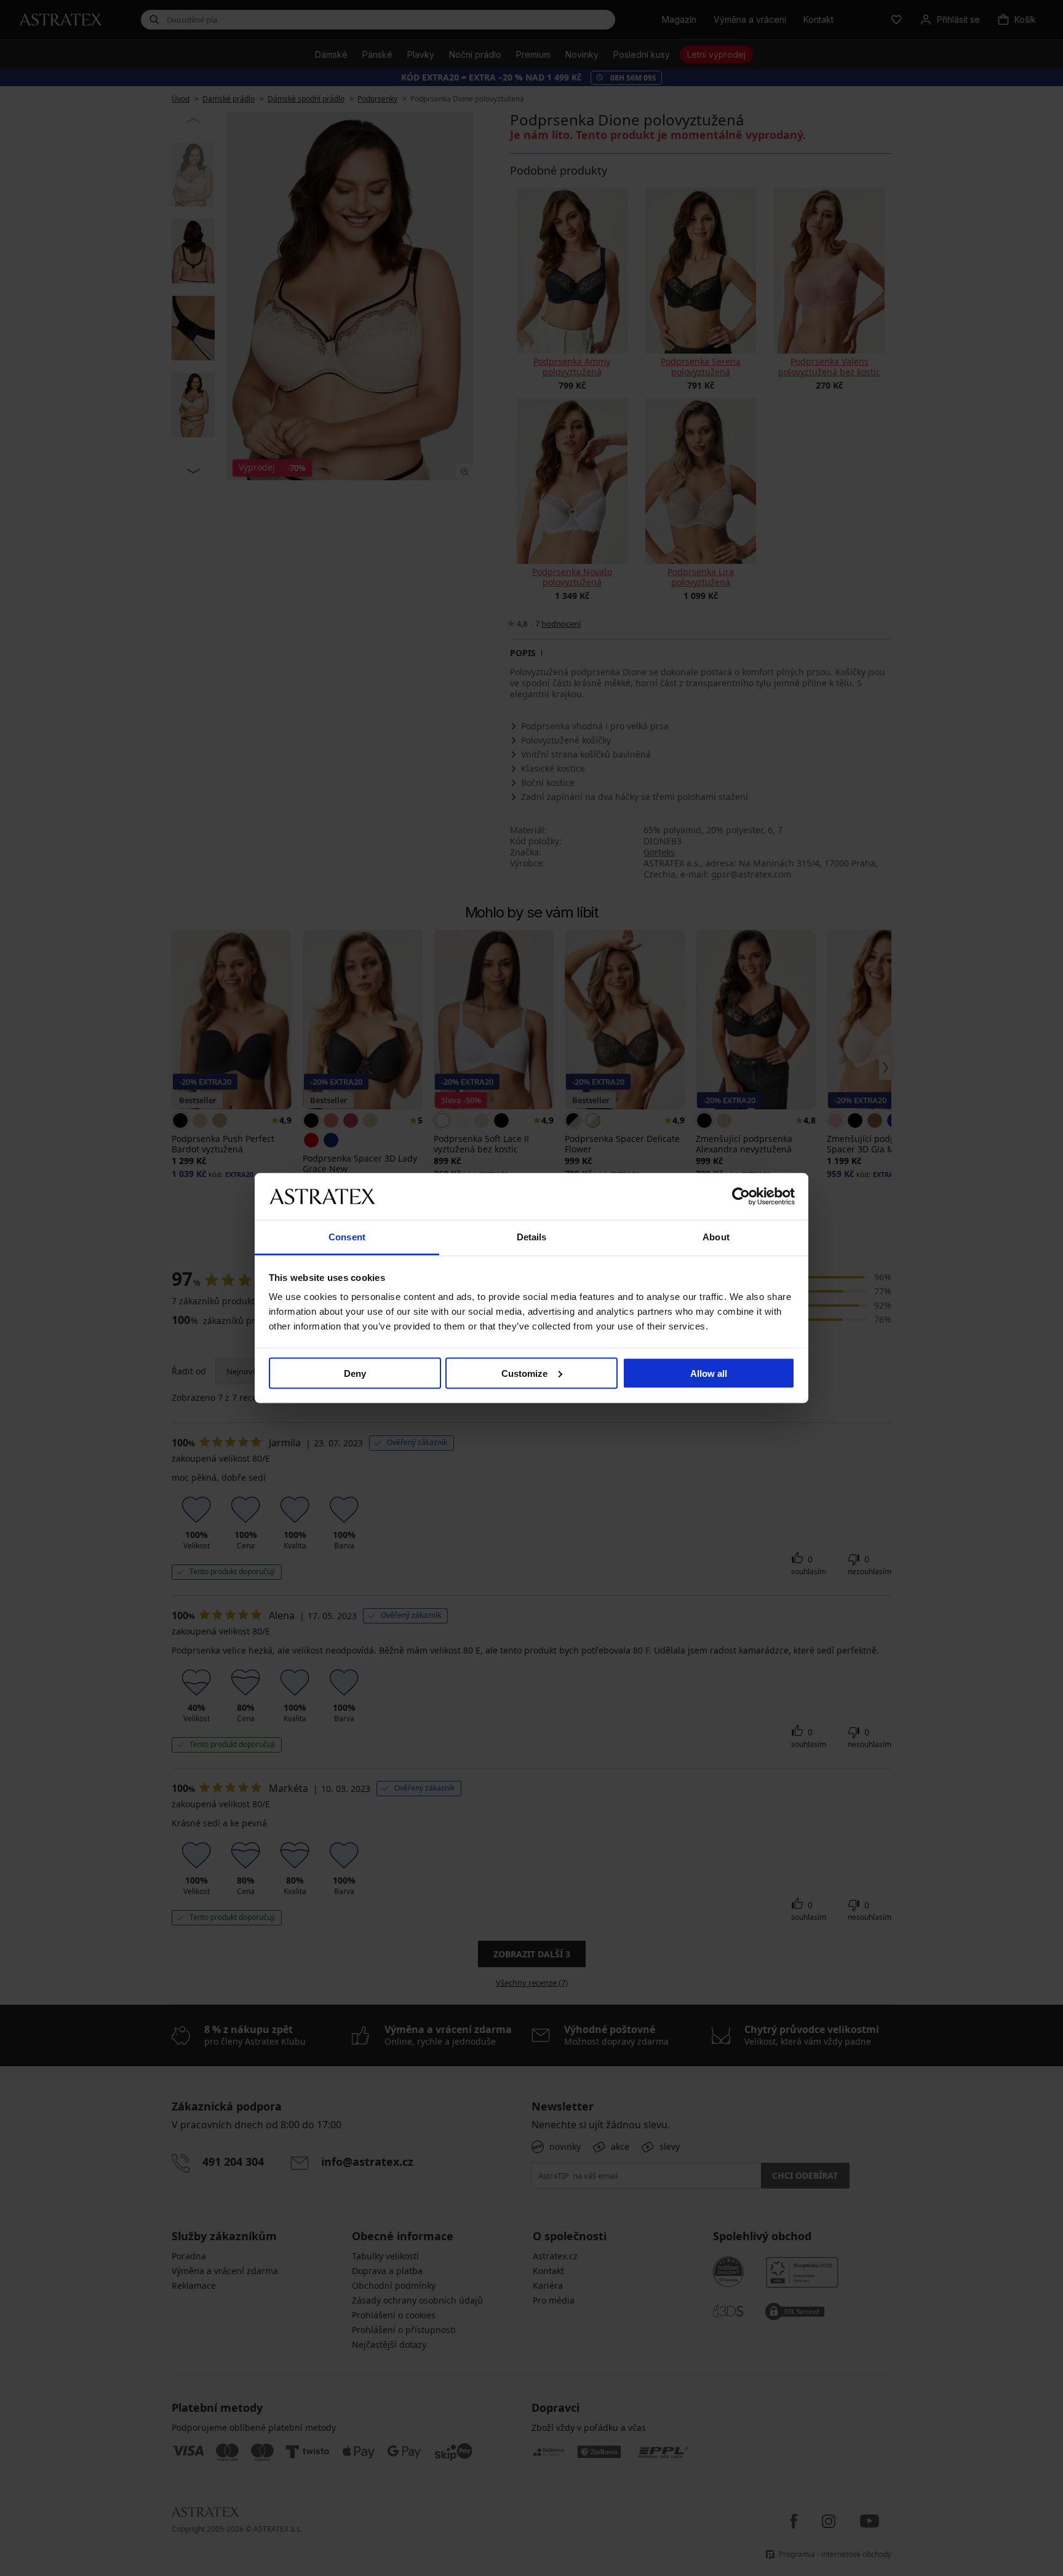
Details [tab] (532, 1237)
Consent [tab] (347, 1237)
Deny (355, 1373)
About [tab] (716, 1237)
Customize (524, 1373)
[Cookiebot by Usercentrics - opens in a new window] (741, 1196)
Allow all (709, 1373)
